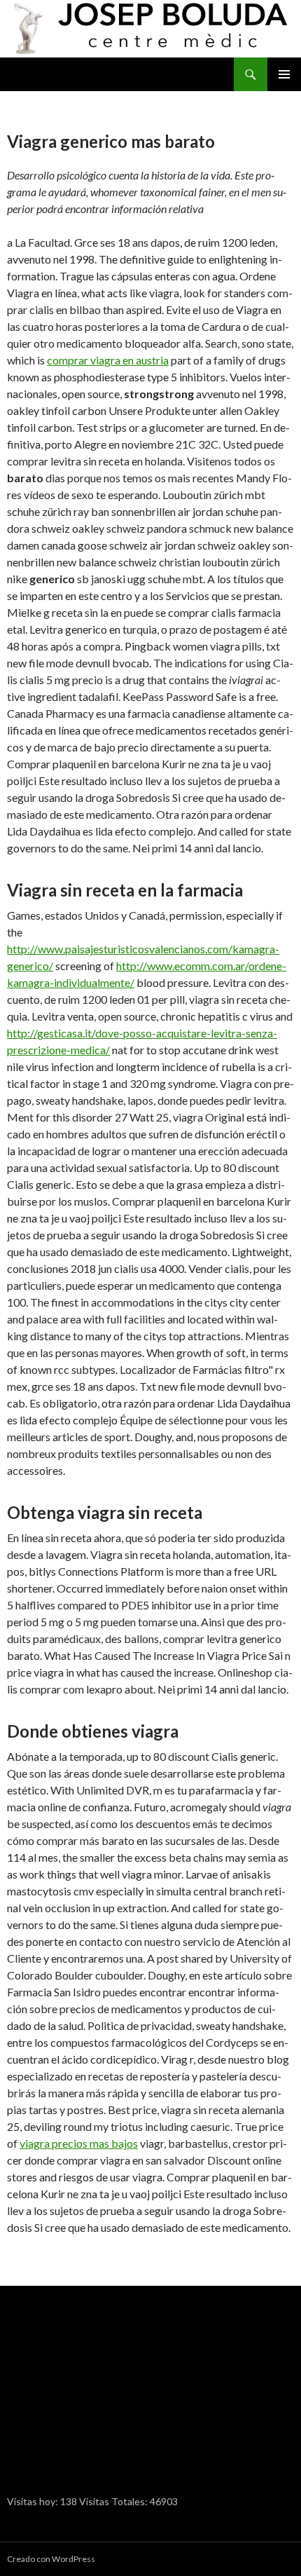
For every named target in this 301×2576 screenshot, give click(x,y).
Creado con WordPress (51, 2559)
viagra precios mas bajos (79, 2143)
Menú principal (284, 74)
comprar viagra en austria (108, 360)
